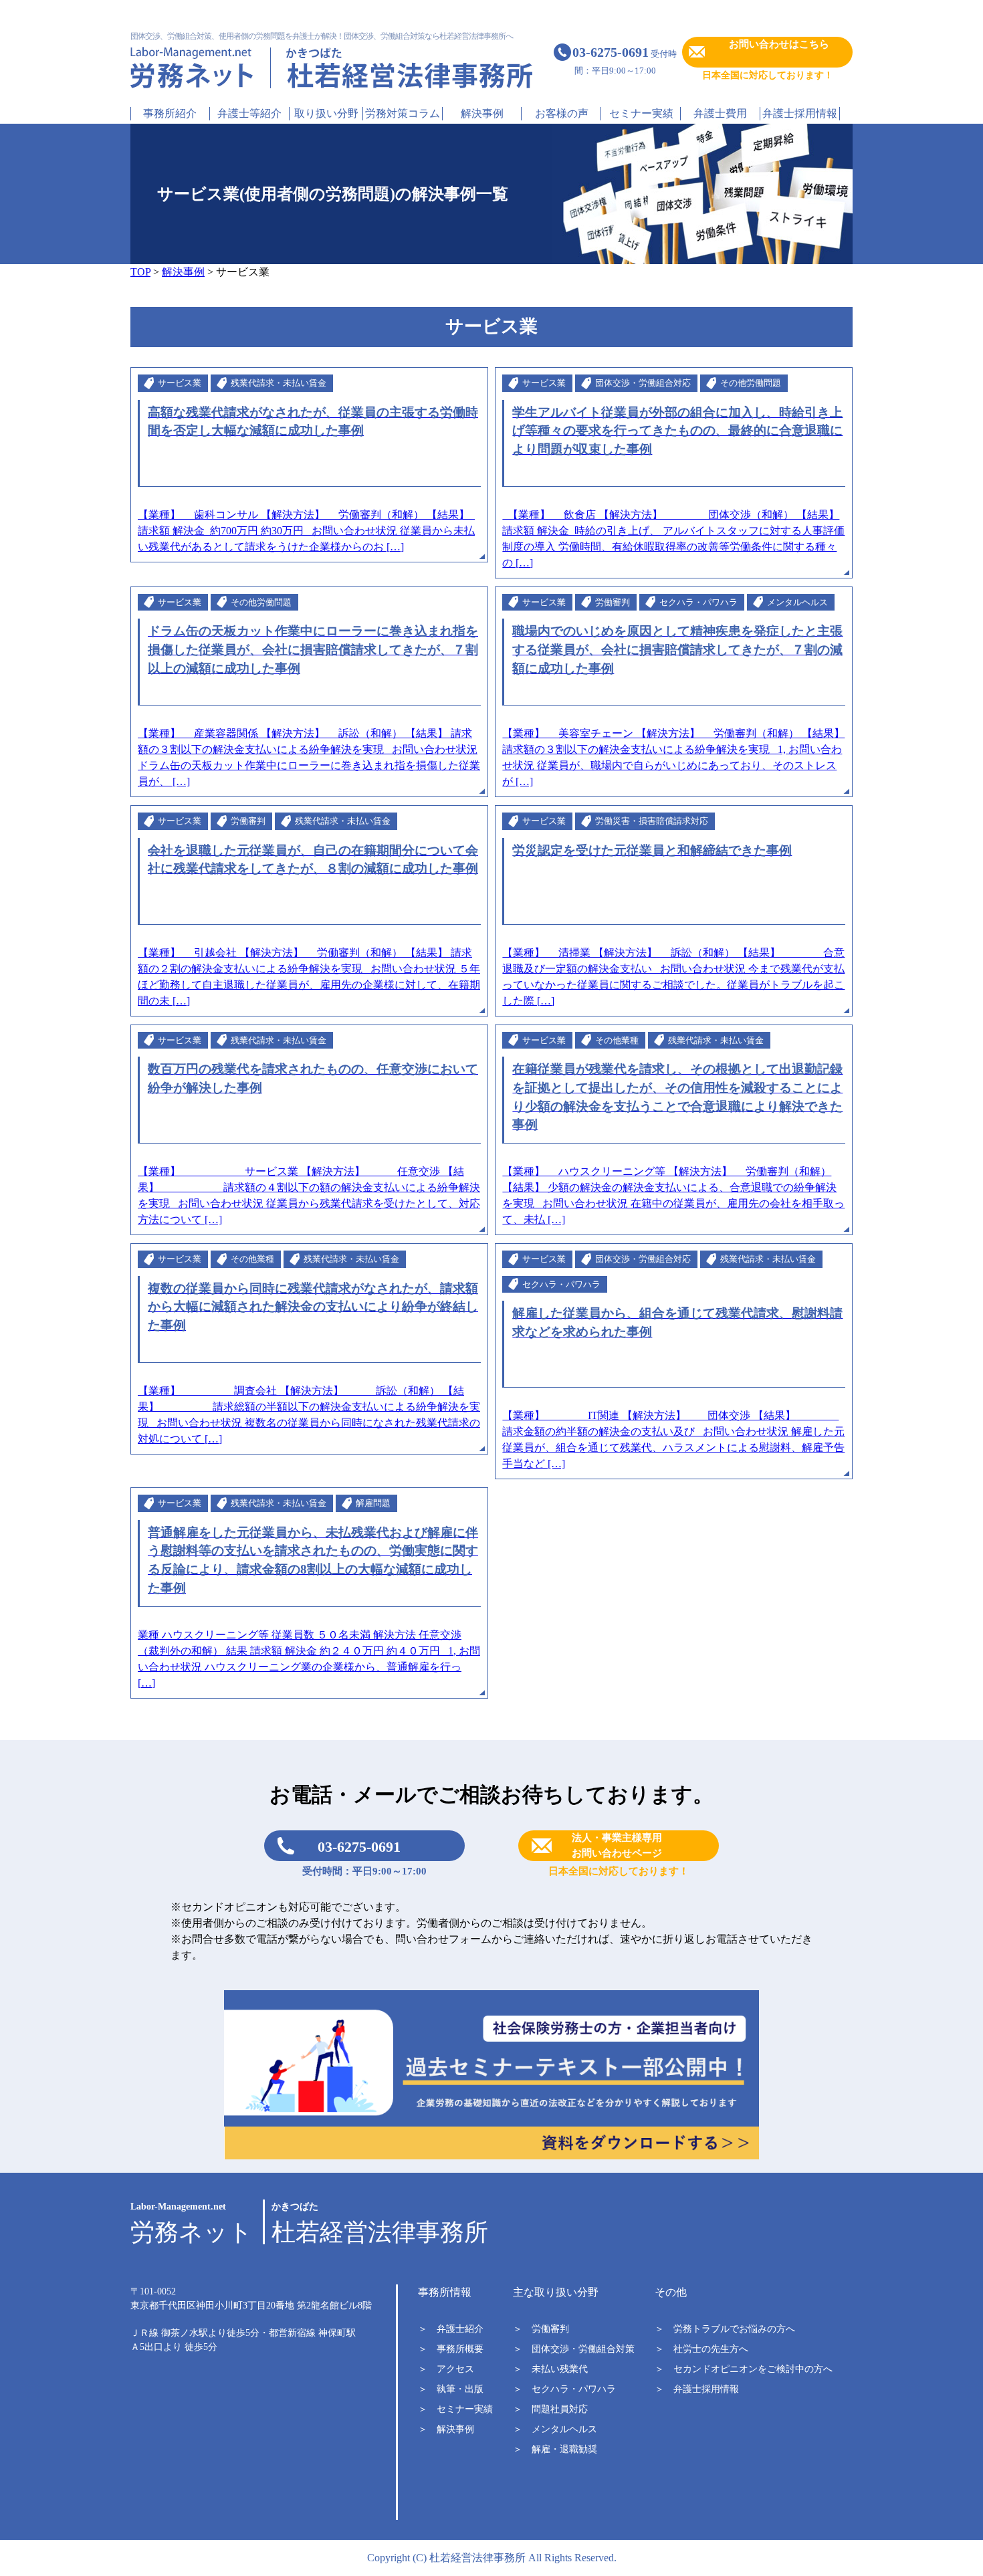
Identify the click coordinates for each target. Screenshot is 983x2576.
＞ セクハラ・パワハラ (564, 2389)
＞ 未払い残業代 (550, 2369)
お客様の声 (562, 113)
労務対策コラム (403, 113)
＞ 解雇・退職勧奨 (555, 2449)
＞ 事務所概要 (451, 2349)
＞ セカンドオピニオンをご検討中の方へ (744, 2369)
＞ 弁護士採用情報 (697, 2389)
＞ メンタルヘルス (555, 2429)
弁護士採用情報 (800, 113)
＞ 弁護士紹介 (451, 2329)
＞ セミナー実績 (455, 2409)
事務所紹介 (170, 113)
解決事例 (482, 113)
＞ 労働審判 (541, 2329)
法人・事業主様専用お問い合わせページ (617, 1845)
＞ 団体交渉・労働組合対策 (574, 2349)
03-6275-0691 (359, 1847)
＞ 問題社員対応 (550, 2409)
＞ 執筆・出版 (451, 2389)
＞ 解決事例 (446, 2429)
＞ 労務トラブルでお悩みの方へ (725, 2329)
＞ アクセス (446, 2369)
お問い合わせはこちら (779, 44)
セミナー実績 (641, 113)
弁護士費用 (720, 113)
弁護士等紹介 (249, 113)
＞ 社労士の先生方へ (701, 2349)
